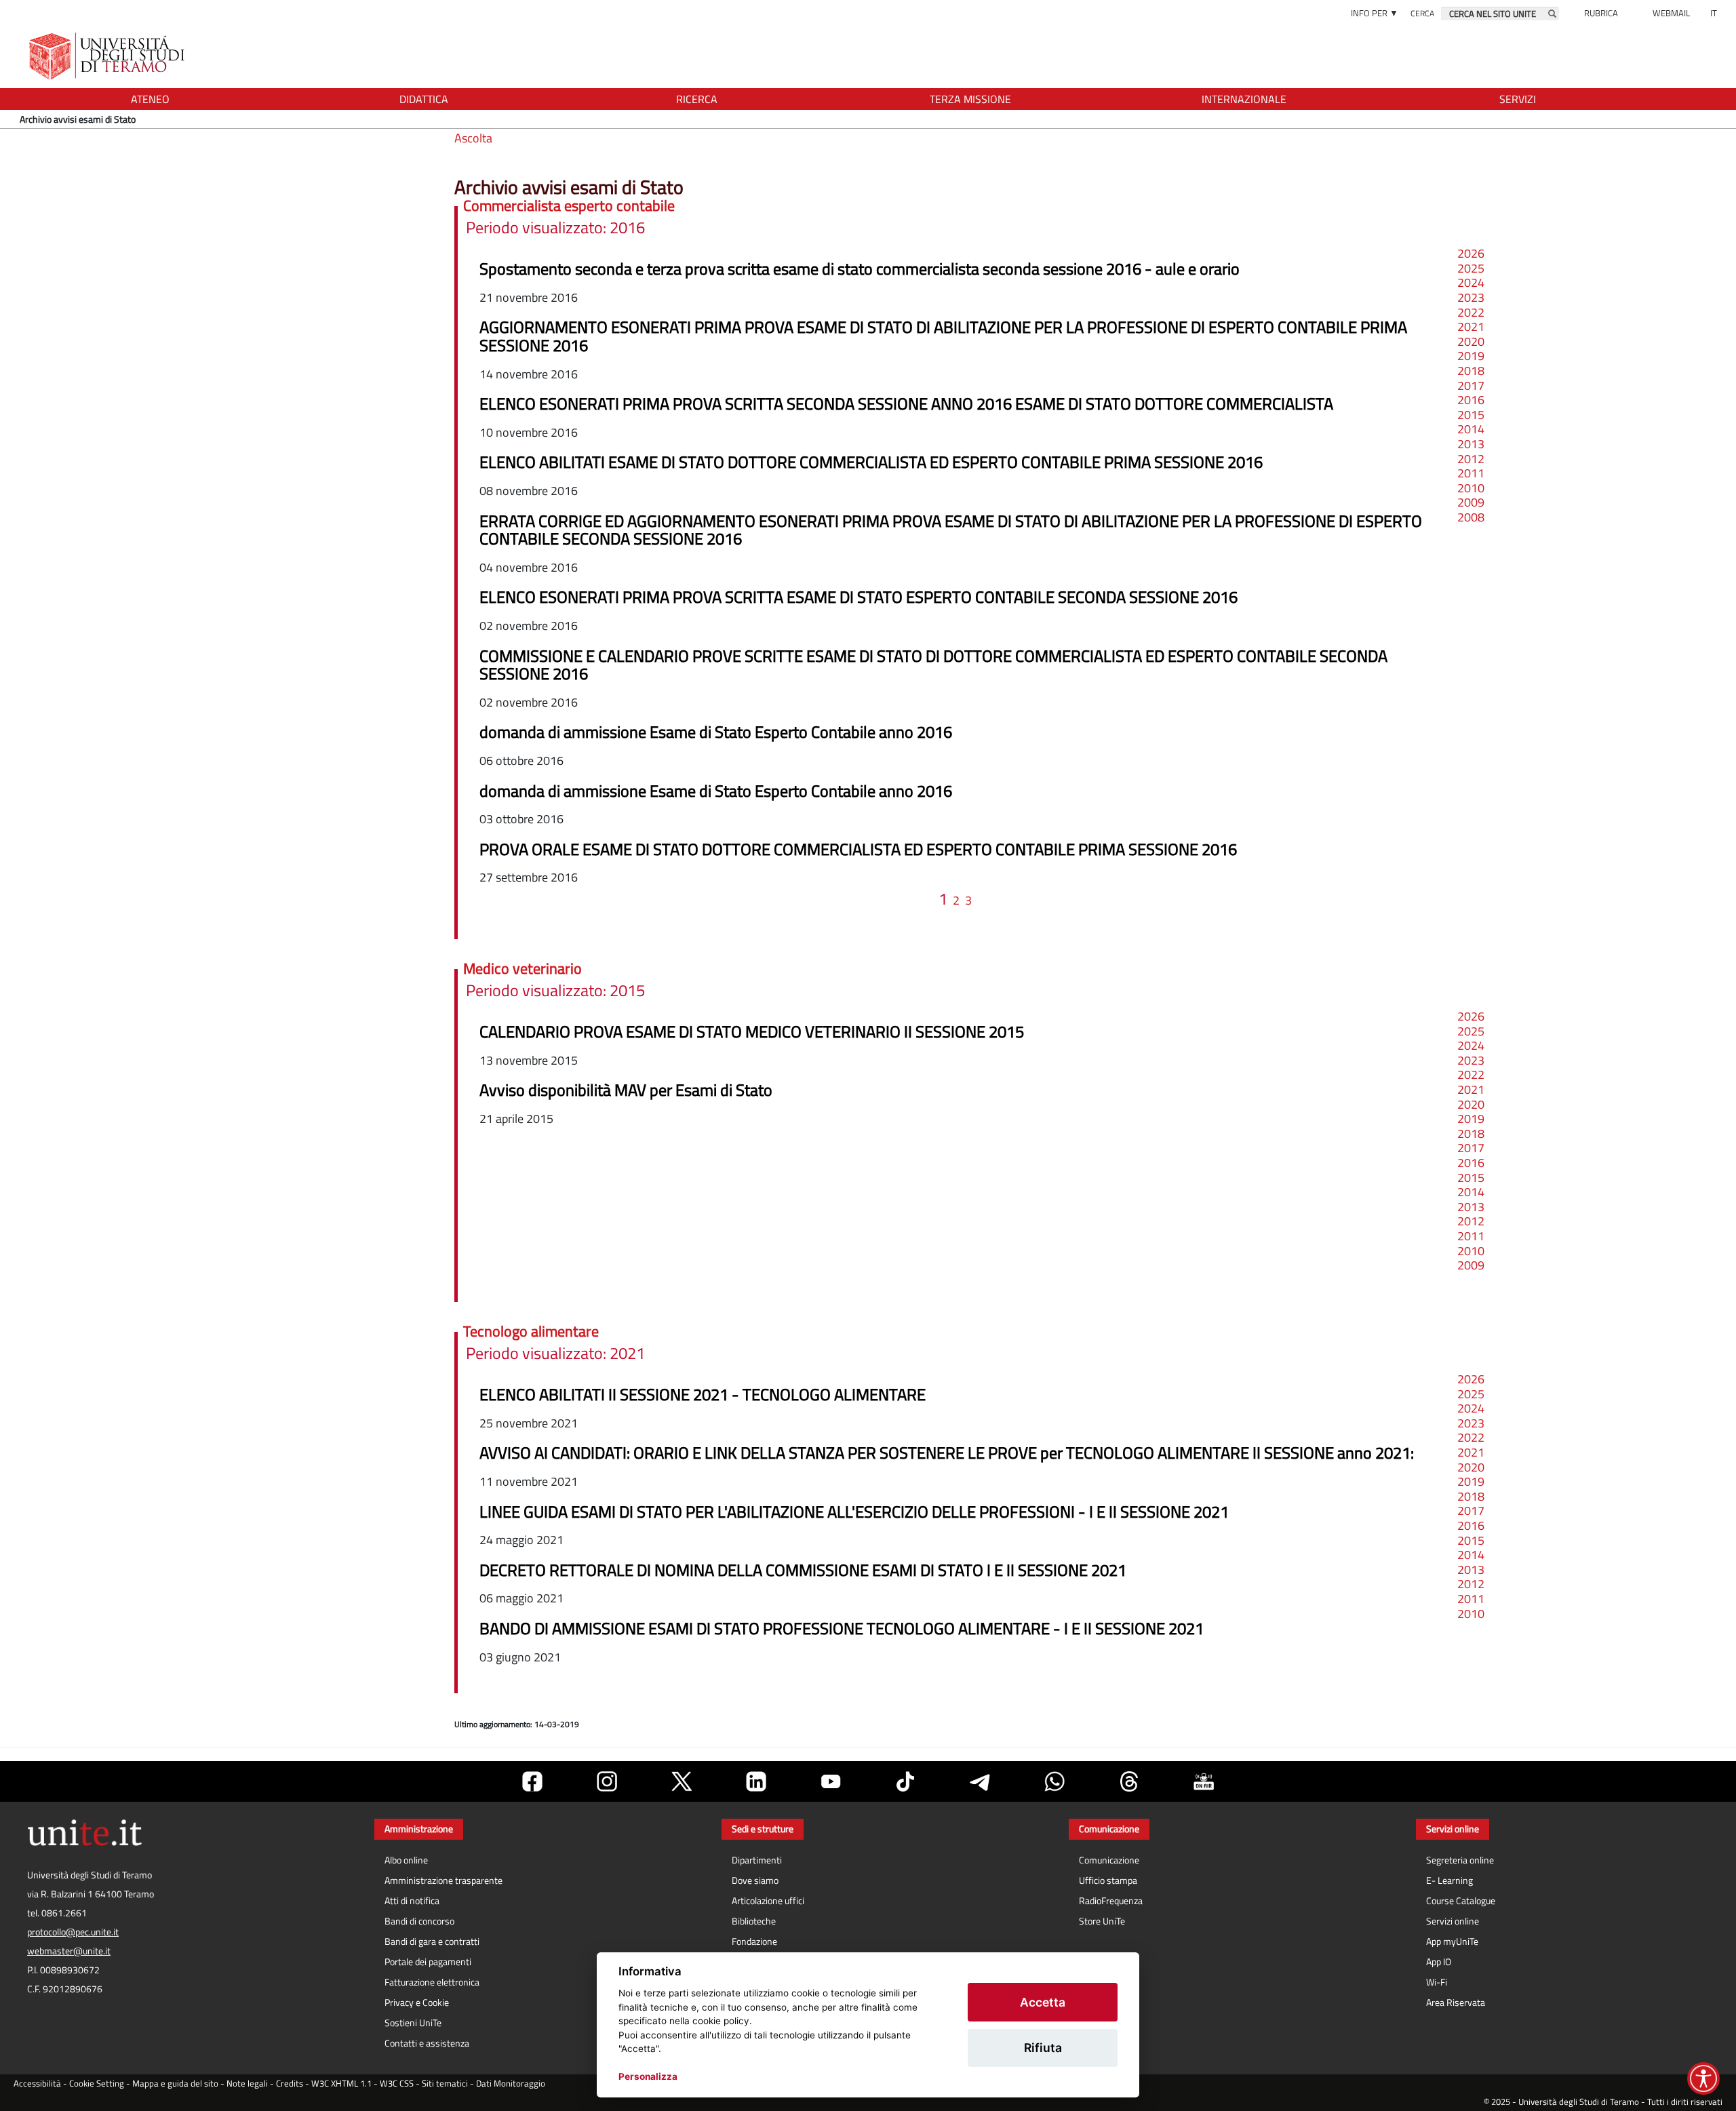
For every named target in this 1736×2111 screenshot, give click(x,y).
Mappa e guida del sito (175, 2084)
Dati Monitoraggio (511, 2084)
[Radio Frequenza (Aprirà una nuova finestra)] (1204, 1781)
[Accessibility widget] (1703, 2078)
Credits (290, 2084)
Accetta (1043, 2002)
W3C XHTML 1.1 (341, 2084)
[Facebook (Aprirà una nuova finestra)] (532, 1781)
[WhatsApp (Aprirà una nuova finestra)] (1054, 1781)
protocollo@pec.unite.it (73, 1932)
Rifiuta (1043, 2048)
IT (1714, 13)
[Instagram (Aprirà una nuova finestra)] (607, 1781)
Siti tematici (445, 2084)
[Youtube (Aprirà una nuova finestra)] (831, 1781)
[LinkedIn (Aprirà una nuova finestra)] (756, 1781)
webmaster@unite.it (69, 1951)
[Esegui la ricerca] (1552, 14)
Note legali (247, 2084)
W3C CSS (397, 2084)
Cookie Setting (97, 2084)
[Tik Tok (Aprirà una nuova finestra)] (905, 1781)
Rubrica (1601, 13)
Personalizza (648, 2076)
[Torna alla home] (108, 56)
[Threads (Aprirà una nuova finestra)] (1129, 1781)
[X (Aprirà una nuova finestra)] (682, 1781)
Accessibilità (37, 2084)
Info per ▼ (1375, 13)
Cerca (1422, 13)
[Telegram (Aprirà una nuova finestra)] (980, 1781)
